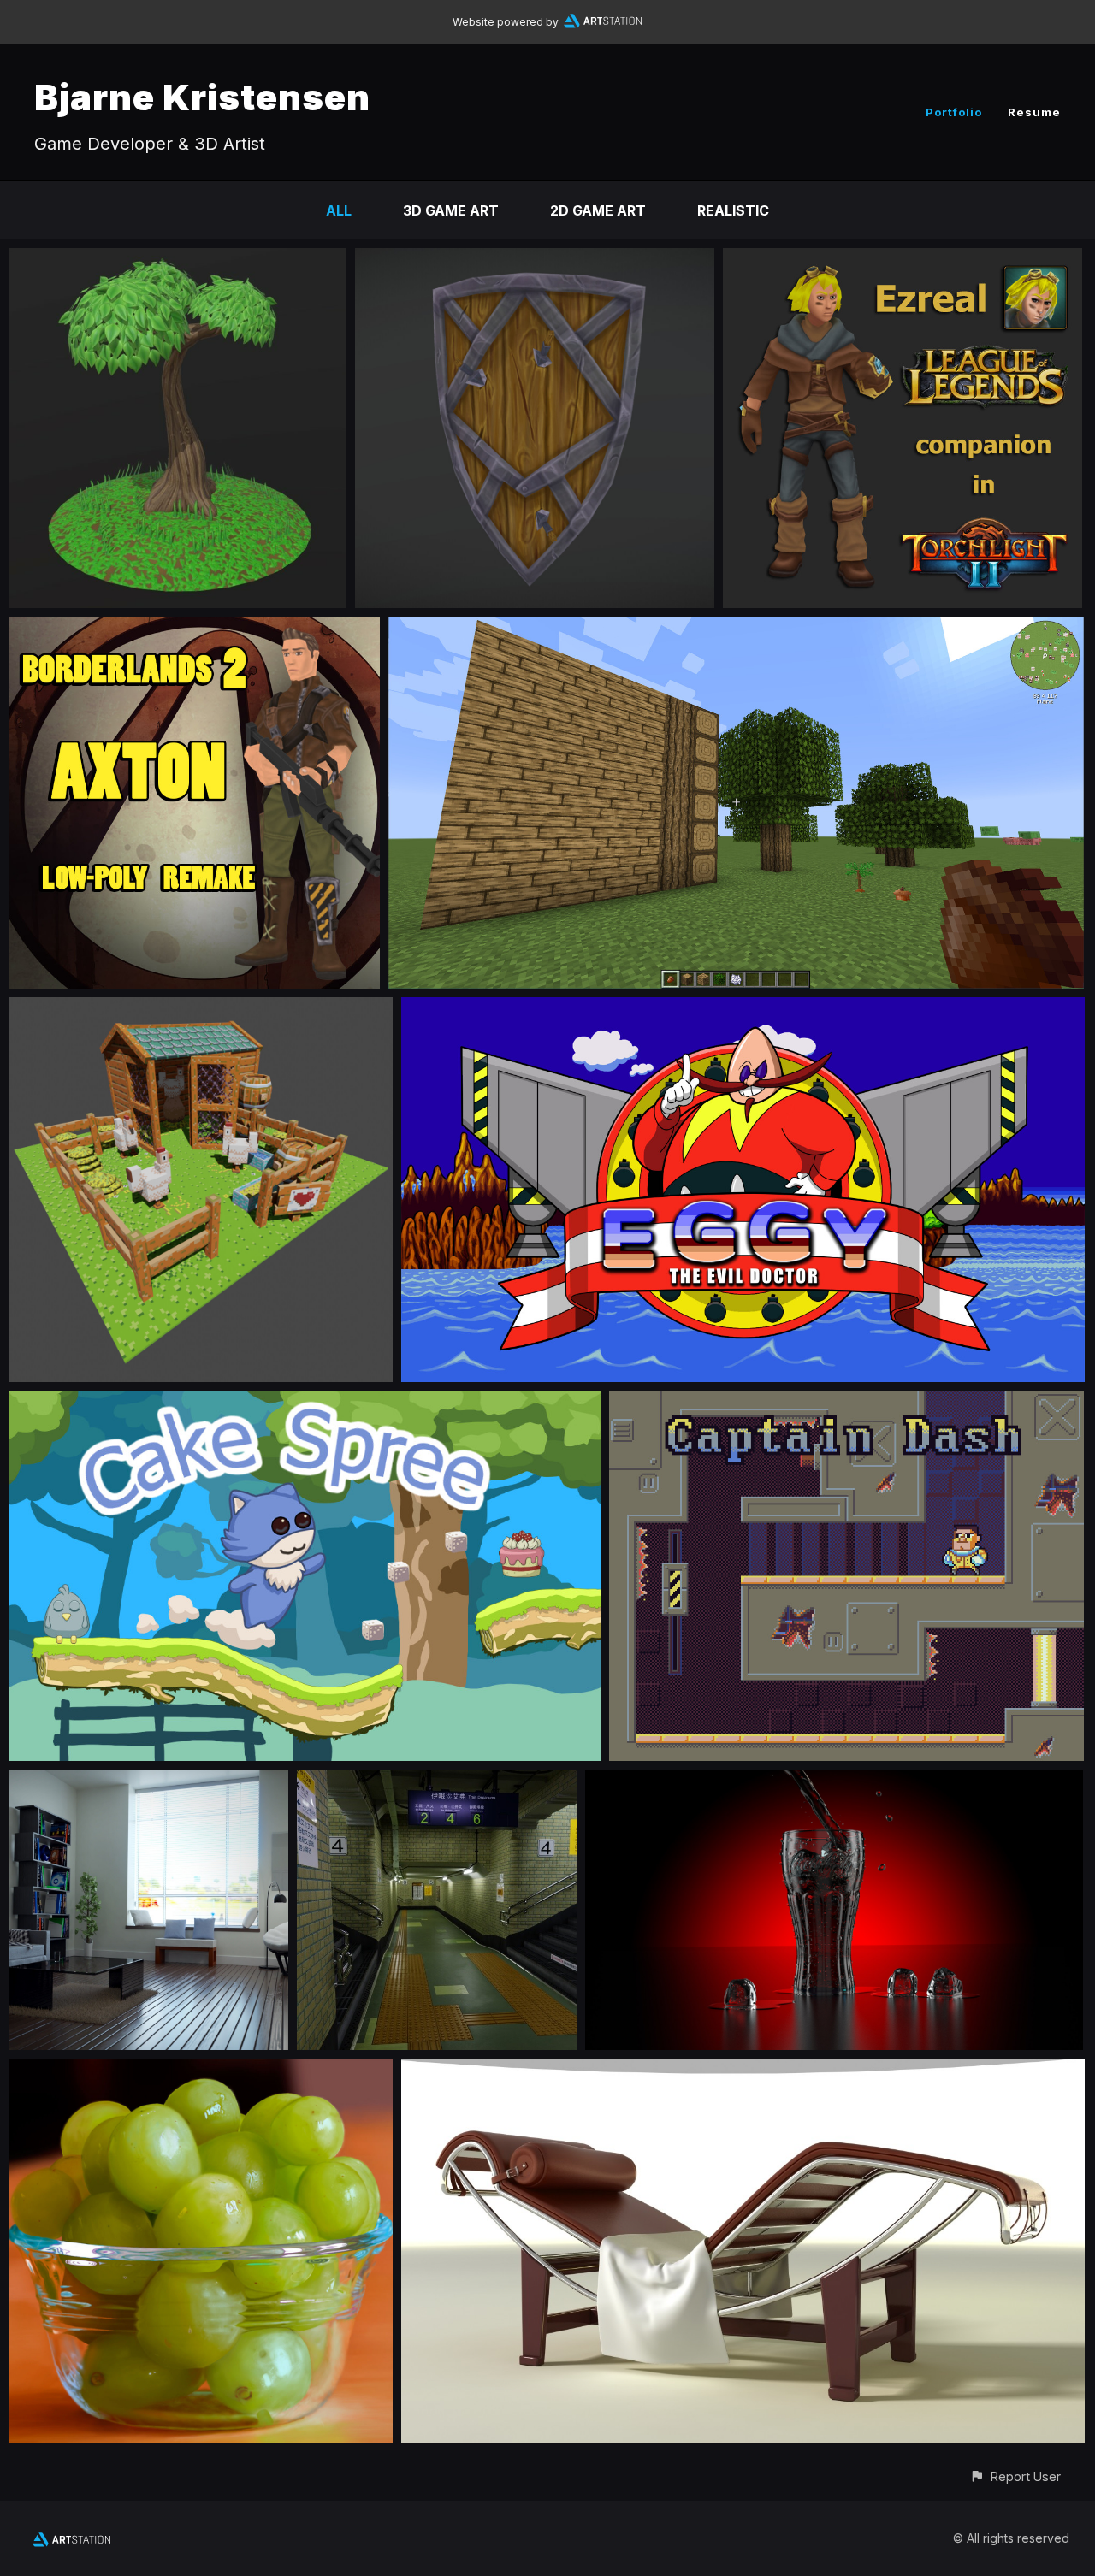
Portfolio (954, 112)
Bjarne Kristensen (202, 97)
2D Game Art (598, 210)
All (339, 210)
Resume (1034, 112)
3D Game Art (451, 210)
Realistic (733, 210)
